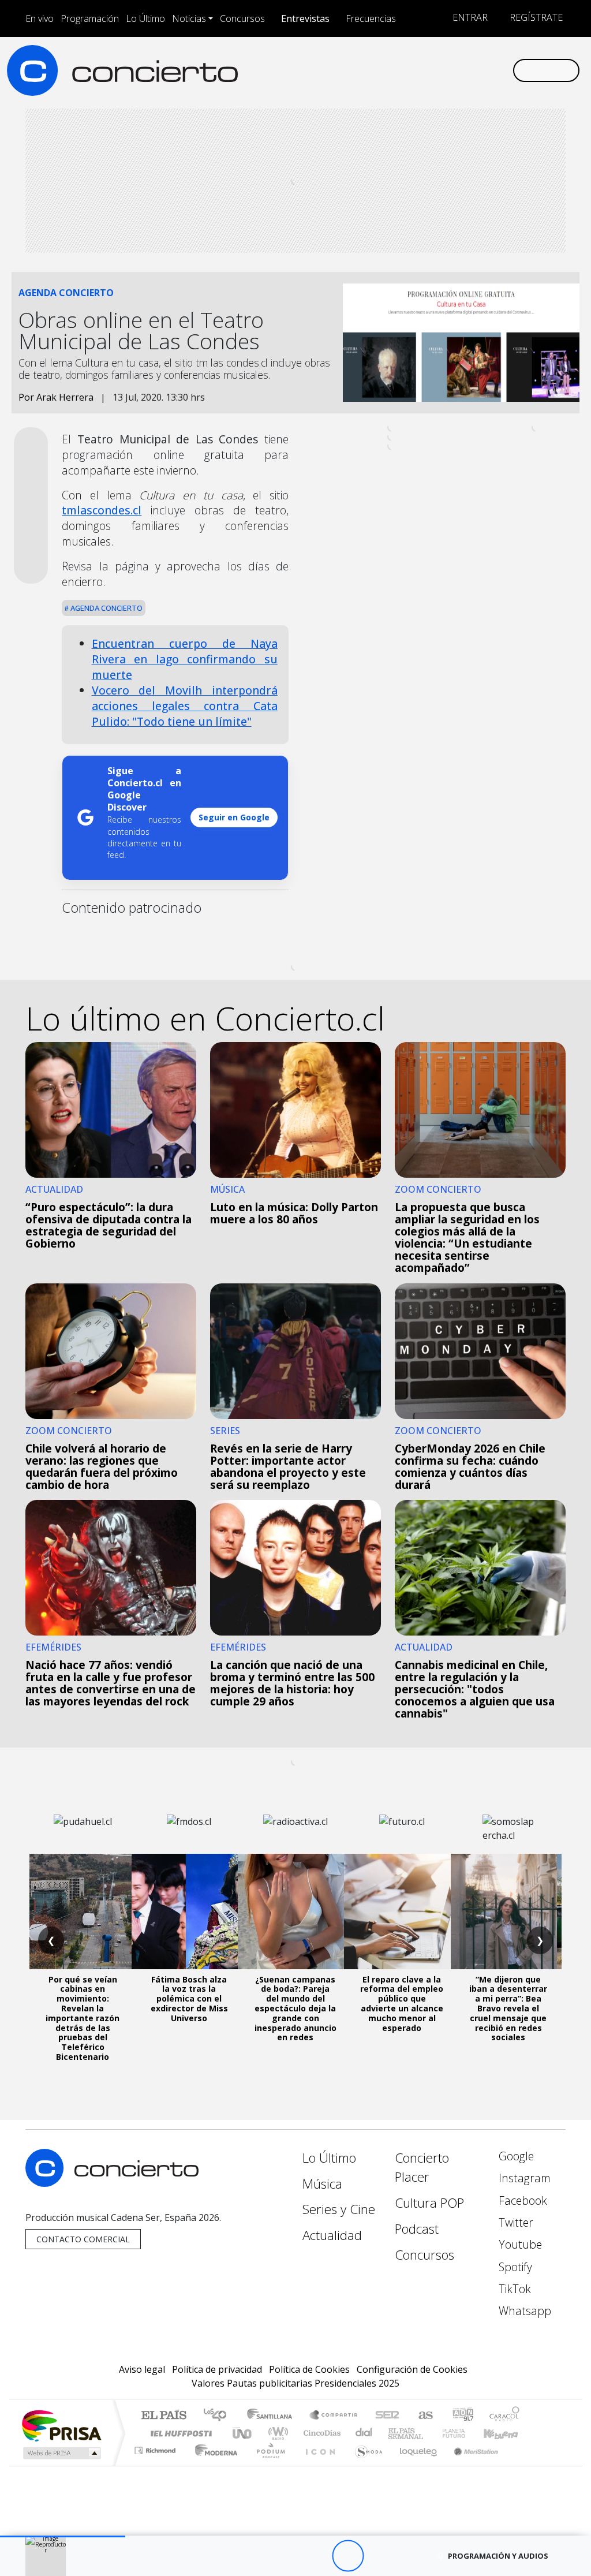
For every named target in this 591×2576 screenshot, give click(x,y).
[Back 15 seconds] (316, 2556)
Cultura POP (429, 2203)
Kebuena (506, 2433)
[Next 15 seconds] (379, 2556)
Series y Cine (339, 2209)
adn (462, 2416)
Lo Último (145, 18)
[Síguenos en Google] (374, 70)
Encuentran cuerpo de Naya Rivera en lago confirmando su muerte (185, 659)
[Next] (411, 2556)
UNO (243, 2433)
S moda (365, 2465)
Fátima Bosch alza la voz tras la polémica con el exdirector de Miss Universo (189, 1999)
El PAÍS (164, 2416)
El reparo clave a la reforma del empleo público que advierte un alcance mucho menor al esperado (402, 2004)
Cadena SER (387, 2416)
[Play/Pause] (348, 2556)
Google (515, 2156)
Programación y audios (498, 2556)
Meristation (470, 2465)
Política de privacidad (217, 2369)
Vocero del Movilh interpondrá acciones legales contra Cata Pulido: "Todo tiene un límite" (185, 706)
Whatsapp (523, 2311)
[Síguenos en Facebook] (411, 70)
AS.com (424, 2416)
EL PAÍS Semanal (395, 2433)
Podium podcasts (156, 2448)
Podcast (417, 2229)
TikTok (513, 2289)
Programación (90, 18)
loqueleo (414, 2465)
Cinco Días (320, 2433)
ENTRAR (469, 17)
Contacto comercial (83, 2239)
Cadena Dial (465, 2433)
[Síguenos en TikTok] (485, 70)
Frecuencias (371, 18)
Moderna (213, 2465)
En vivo (40, 18)
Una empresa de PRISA (61, 2425)
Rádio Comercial (521, 2465)
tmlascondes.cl (102, 510)
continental (364, 2433)
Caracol (504, 2416)
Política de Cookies (309, 2369)
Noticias (189, 18)
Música (322, 2184)
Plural (268, 2465)
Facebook (521, 2200)
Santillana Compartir (334, 2416)
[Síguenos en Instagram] (392, 70)
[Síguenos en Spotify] (466, 70)
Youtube (519, 2244)
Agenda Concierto (106, 608)
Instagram (523, 2178)
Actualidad (332, 2235)
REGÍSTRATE (535, 17)
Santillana (273, 2416)
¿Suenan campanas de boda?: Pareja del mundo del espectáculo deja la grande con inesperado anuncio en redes (295, 2008)
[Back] (284, 2556)
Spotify (514, 2267)
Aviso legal (142, 2369)
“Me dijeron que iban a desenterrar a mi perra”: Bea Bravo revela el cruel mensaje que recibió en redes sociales (508, 2008)
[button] (63, 2536)
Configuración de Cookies (412, 2369)
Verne (429, 2433)
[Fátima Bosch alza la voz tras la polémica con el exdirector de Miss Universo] (189, 1912)
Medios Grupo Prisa (61, 2453)
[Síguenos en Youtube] (448, 70)
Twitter (515, 2222)
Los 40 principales (219, 2416)
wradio (276, 2433)
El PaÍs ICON (318, 2465)
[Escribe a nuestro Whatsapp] (503, 70)
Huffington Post (179, 2433)
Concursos (242, 18)
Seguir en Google (234, 817)
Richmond (156, 2465)
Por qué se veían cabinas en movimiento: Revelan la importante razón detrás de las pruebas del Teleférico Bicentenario (83, 2018)
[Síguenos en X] (429, 70)
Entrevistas (305, 18)
